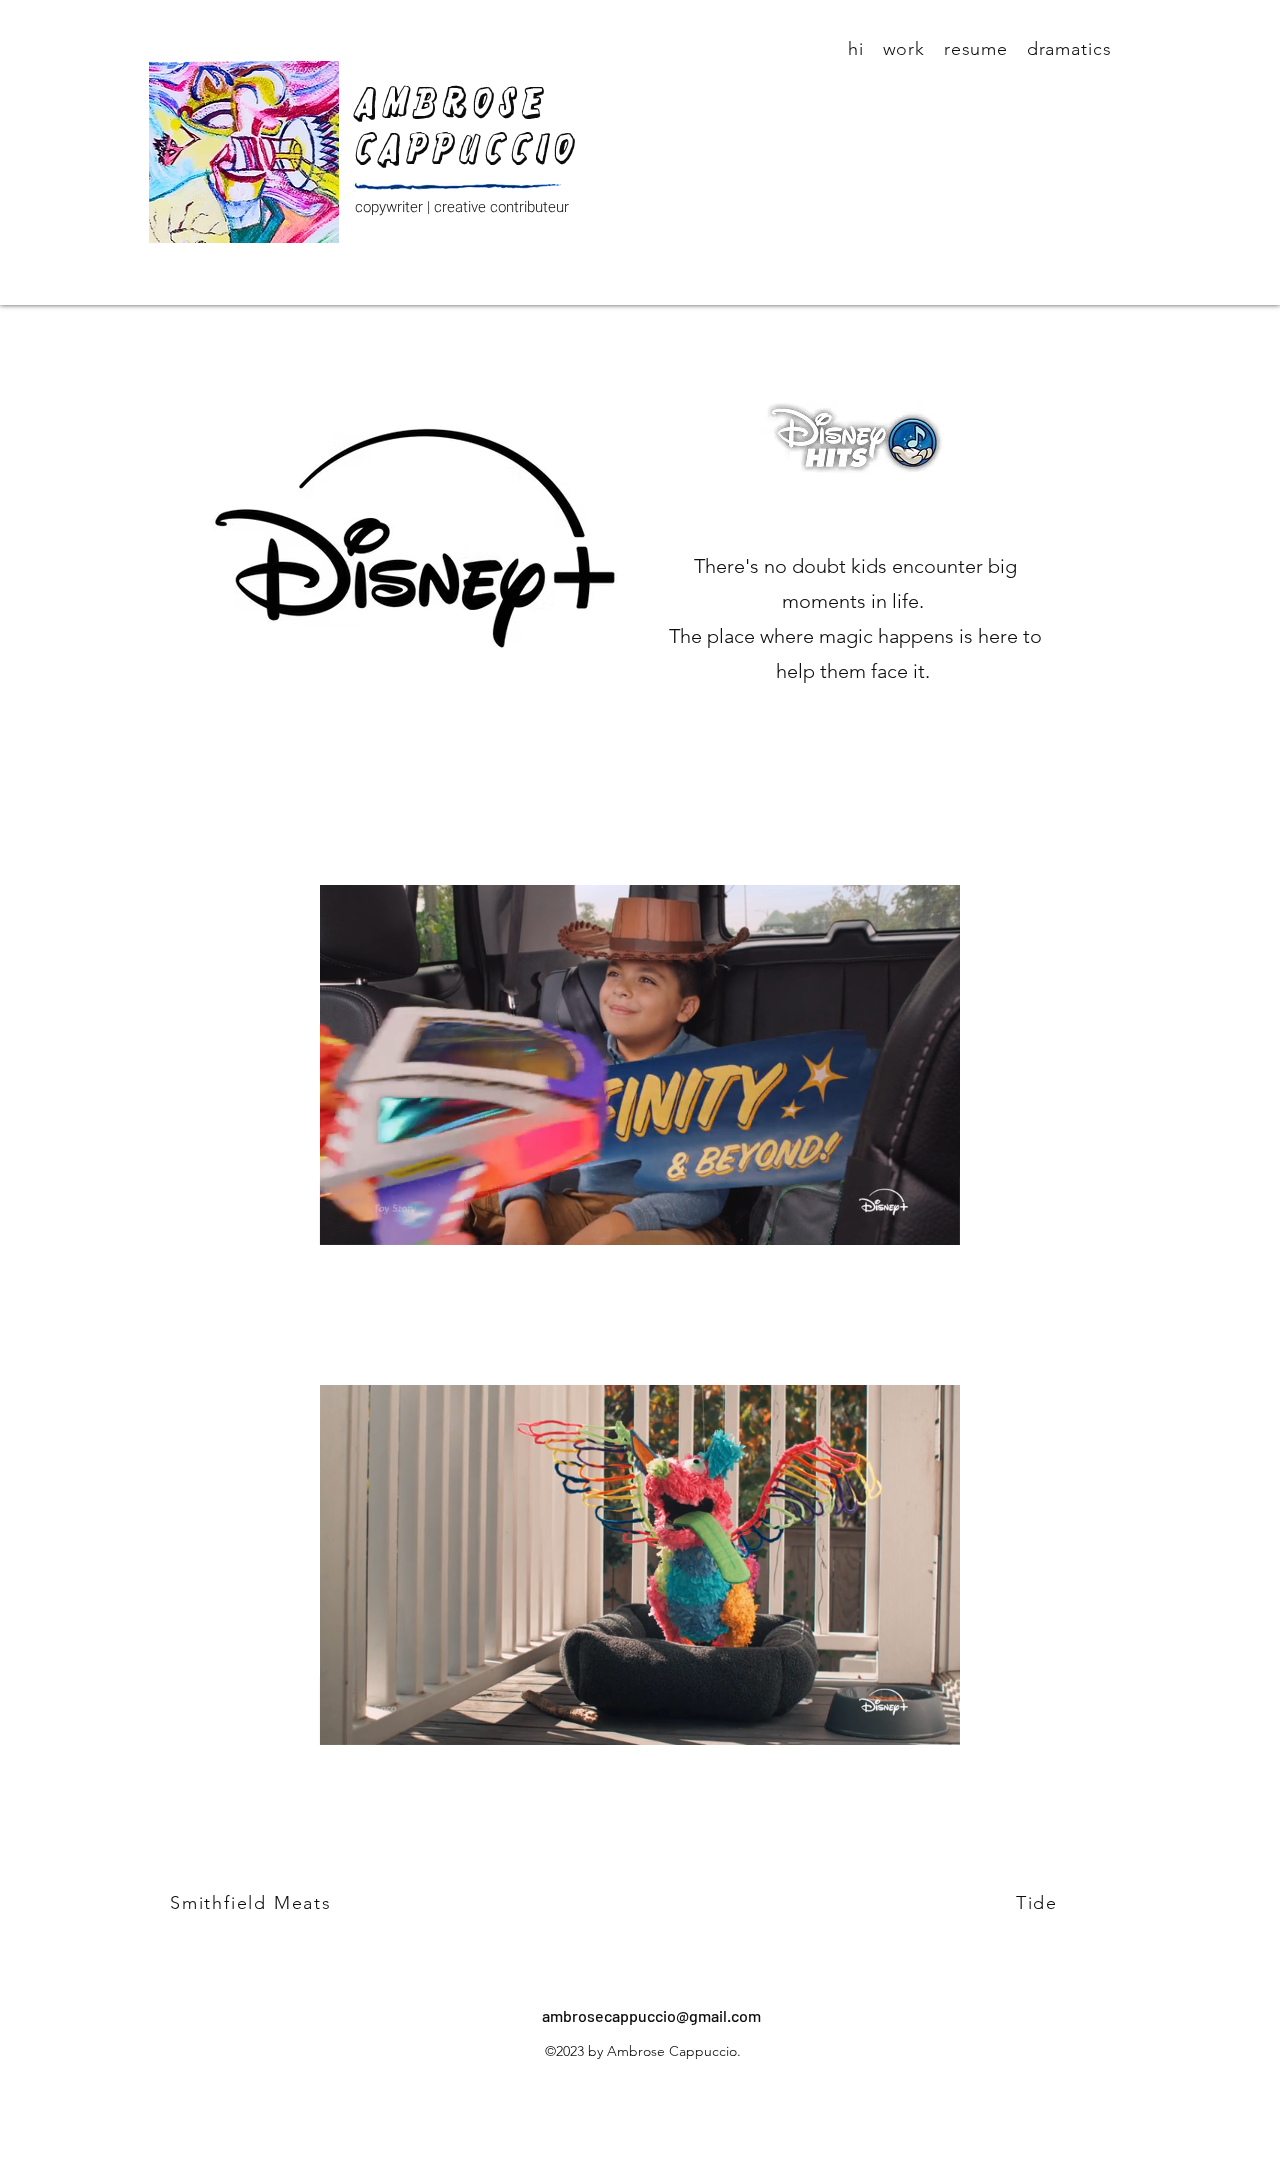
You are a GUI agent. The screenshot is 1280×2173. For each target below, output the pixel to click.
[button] (640, 1223)
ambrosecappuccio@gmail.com (651, 2015)
